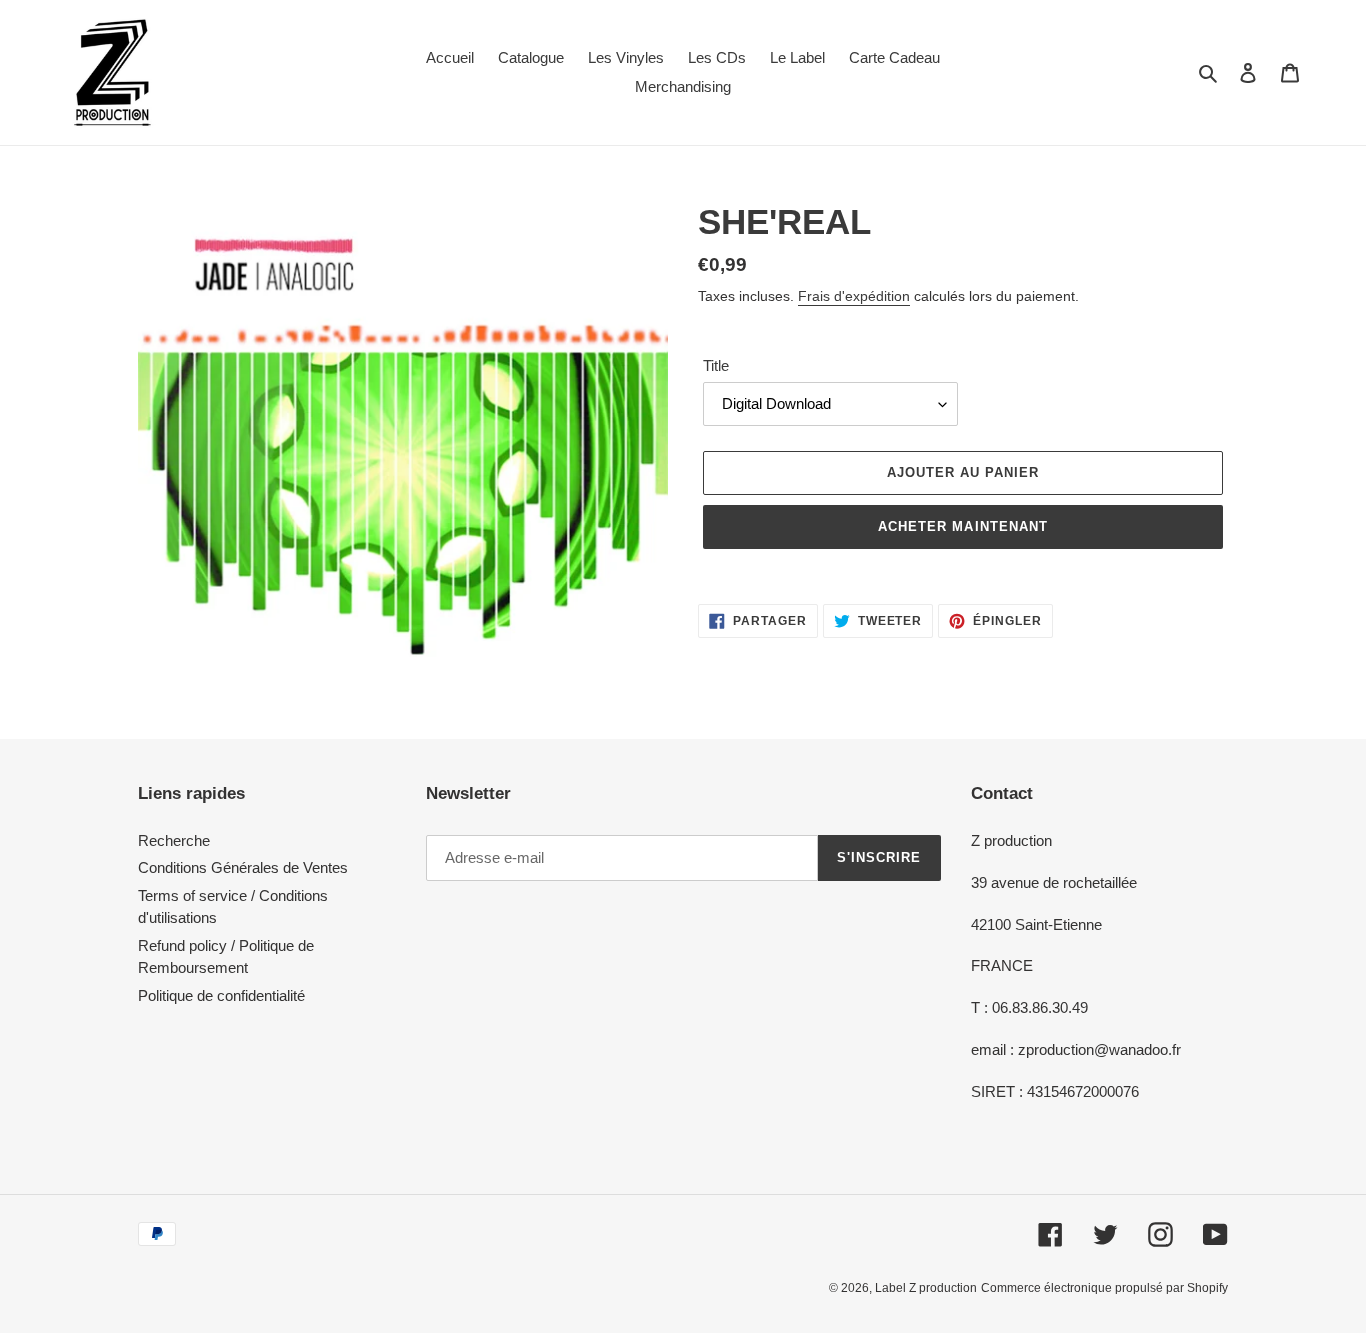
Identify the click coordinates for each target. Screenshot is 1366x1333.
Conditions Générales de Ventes (243, 867)
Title (716, 365)
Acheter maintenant (963, 526)
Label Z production (926, 1288)
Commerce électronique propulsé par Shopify (1104, 1288)
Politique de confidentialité (221, 995)
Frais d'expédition (854, 296)
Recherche (174, 840)
